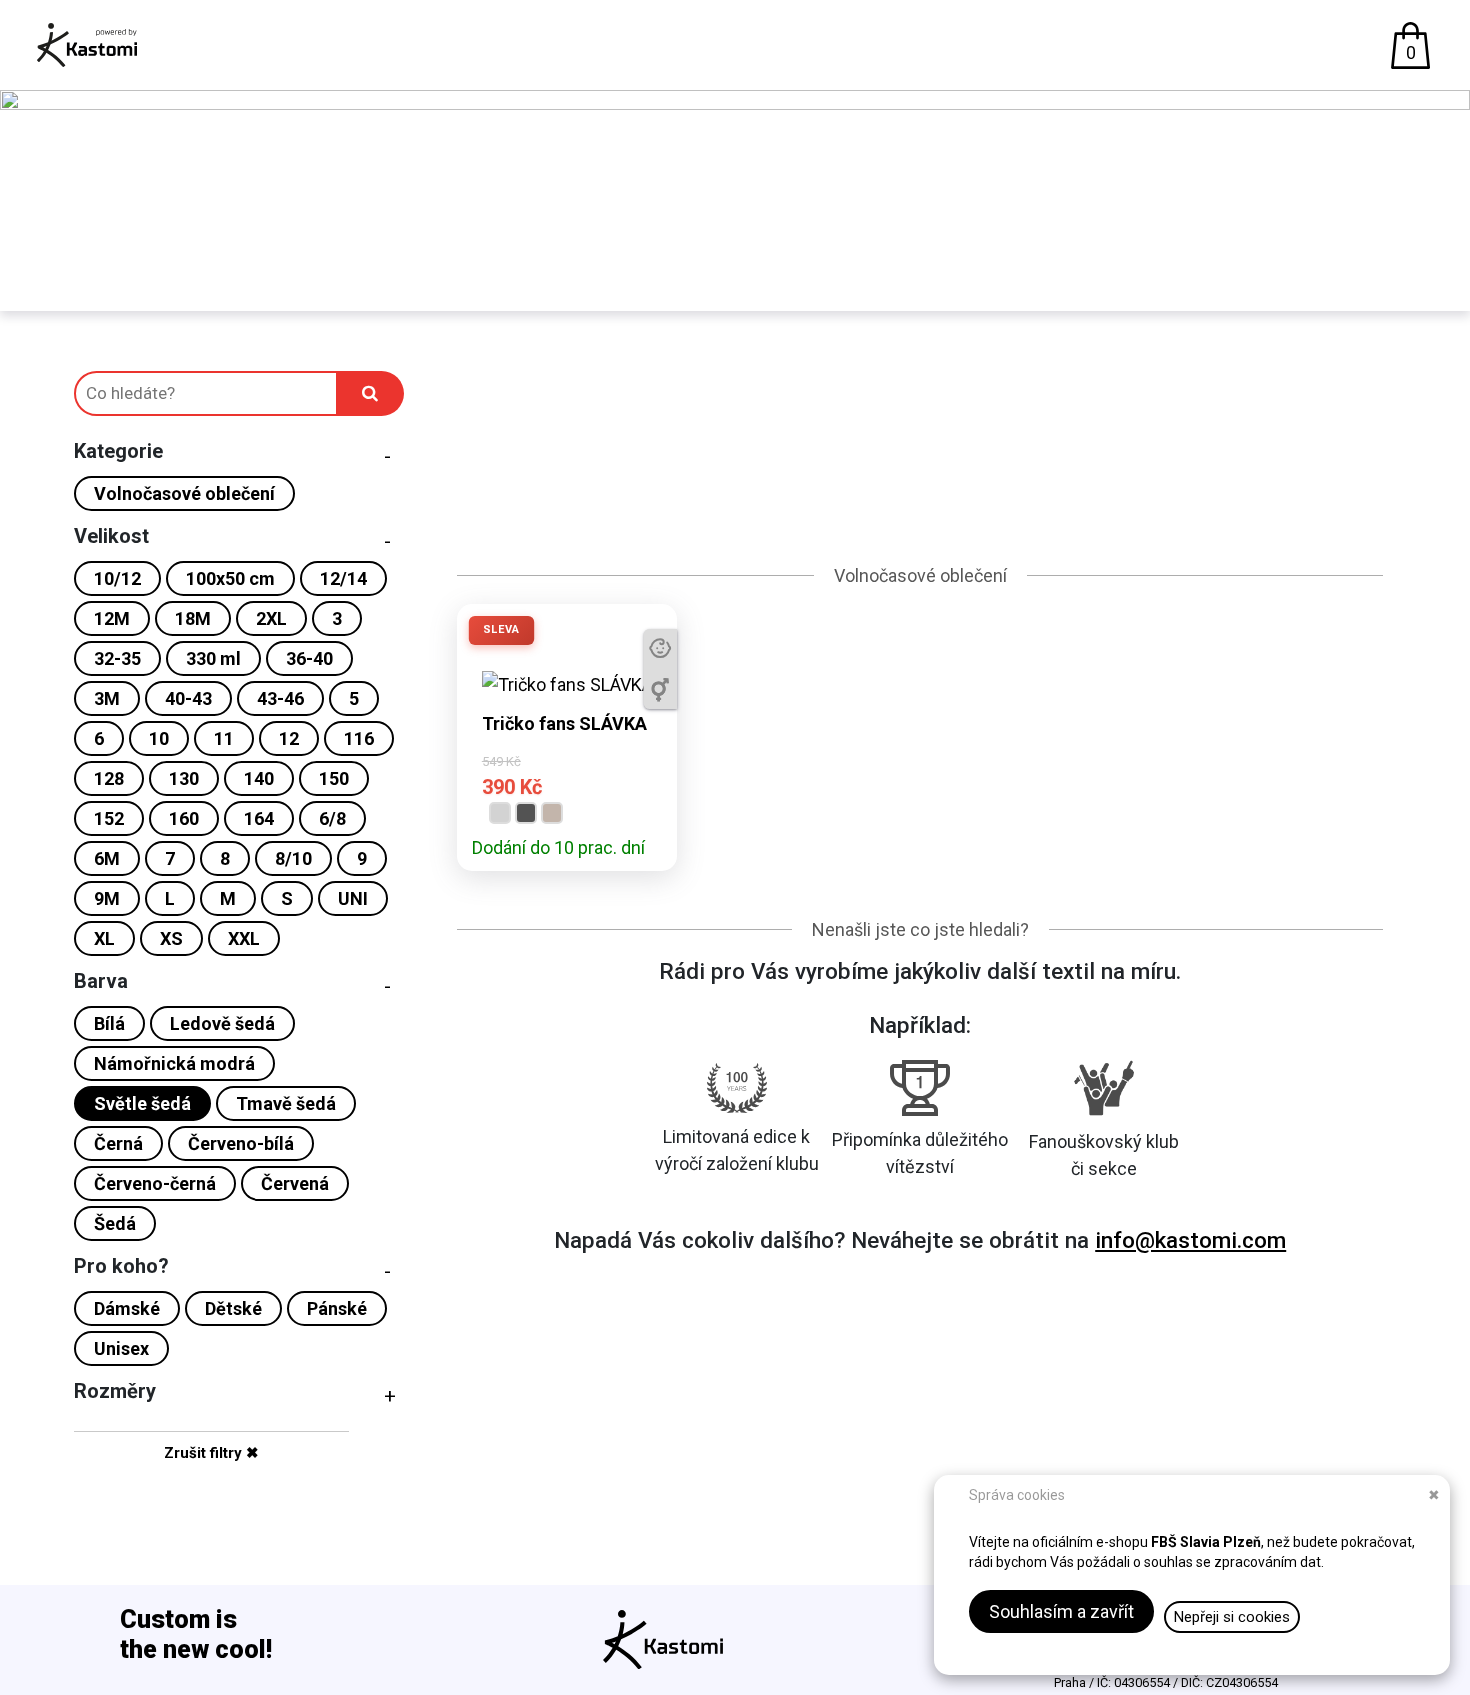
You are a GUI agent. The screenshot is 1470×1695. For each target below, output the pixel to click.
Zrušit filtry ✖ (211, 1453)
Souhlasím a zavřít (1061, 1611)
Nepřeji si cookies (1232, 1617)
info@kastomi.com (1190, 1240)
